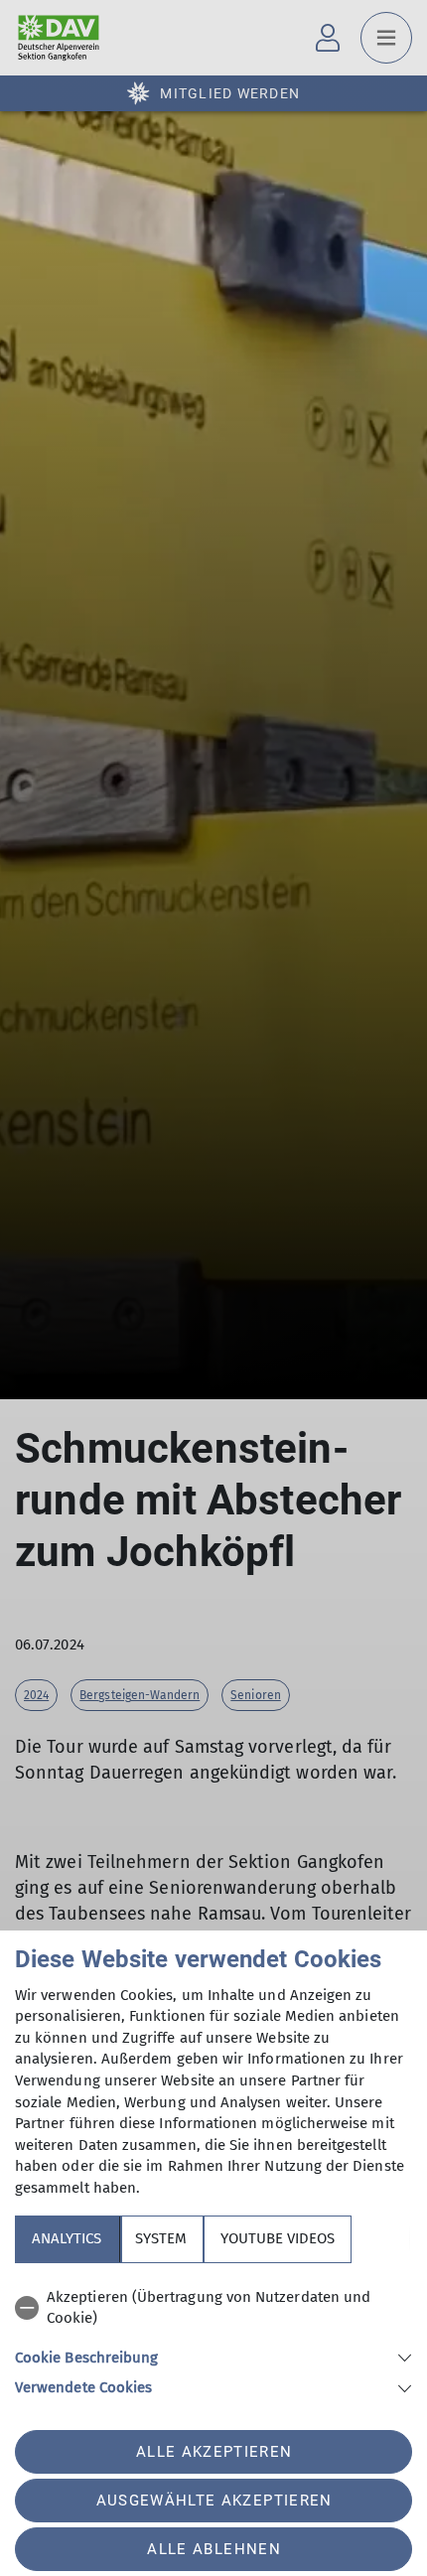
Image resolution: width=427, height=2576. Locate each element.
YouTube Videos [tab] (278, 2238)
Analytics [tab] (67, 2238)
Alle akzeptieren (214, 2452)
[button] (213, 2356)
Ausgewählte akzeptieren (214, 2501)
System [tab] (161, 2238)
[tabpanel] (213, 2339)
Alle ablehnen (213, 2549)
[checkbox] (213, 2308)
